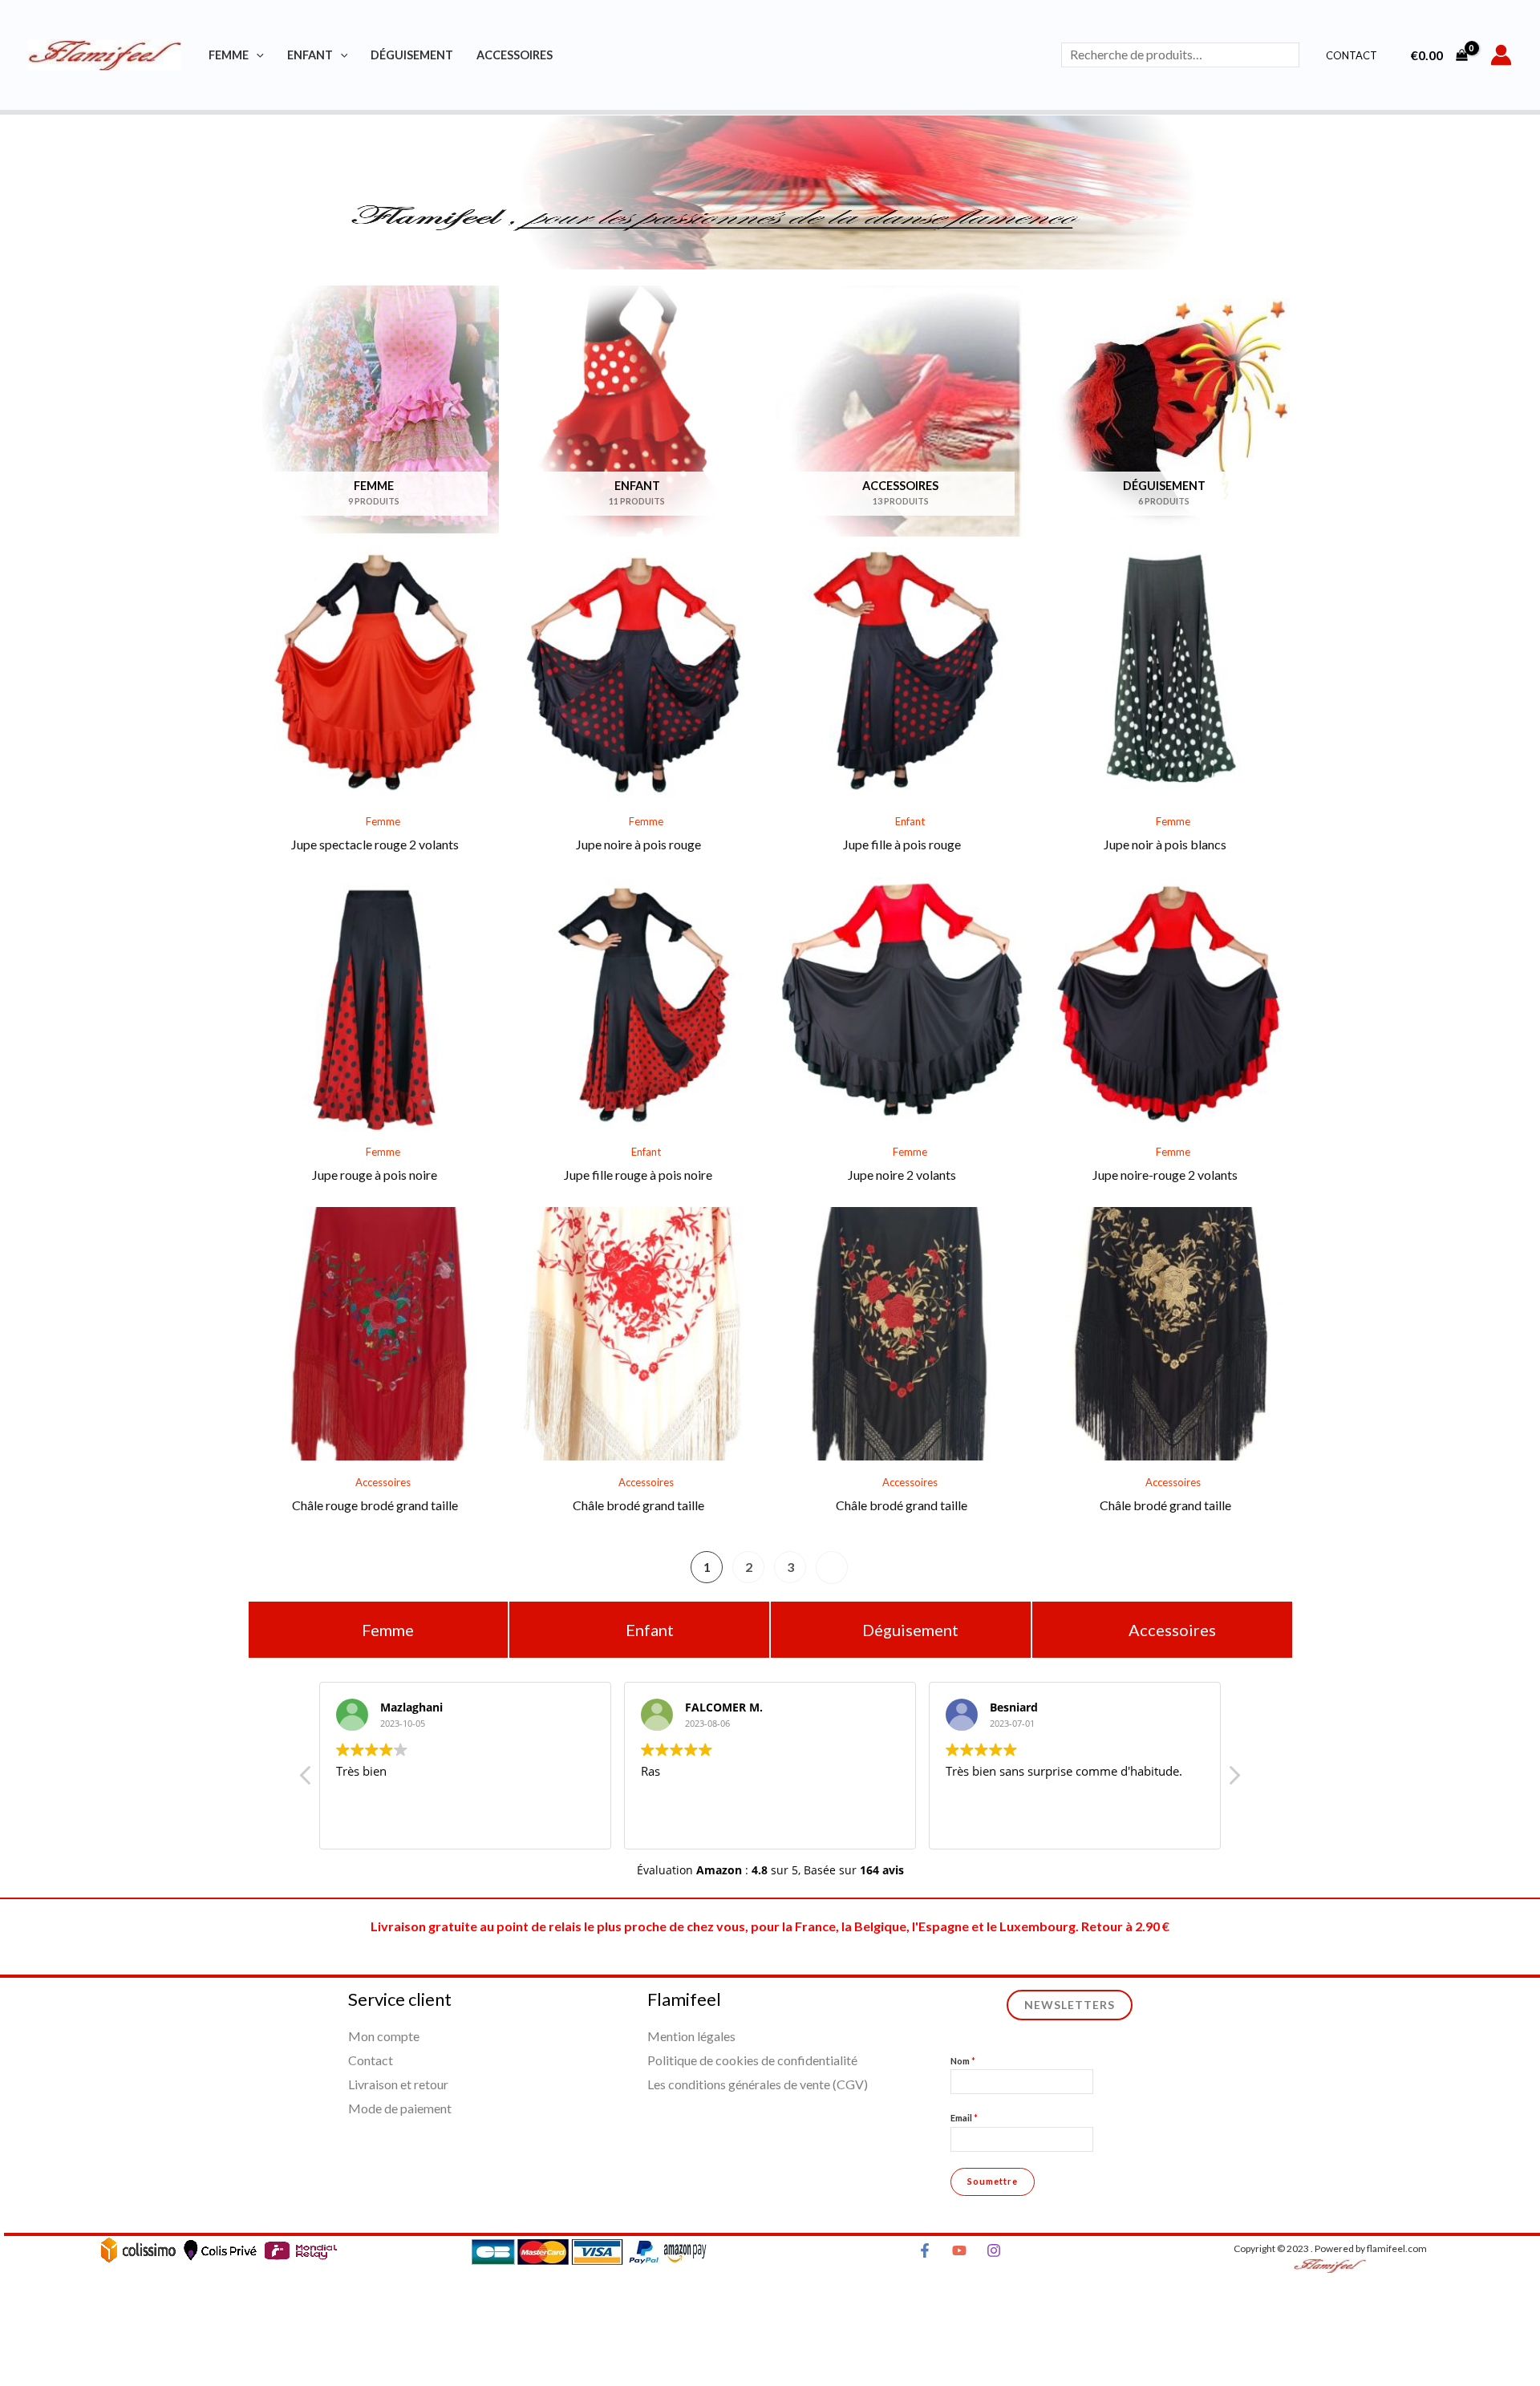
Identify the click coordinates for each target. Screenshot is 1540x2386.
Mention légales (691, 2036)
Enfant (310, 55)
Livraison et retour (398, 2084)
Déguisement (412, 55)
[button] (1234, 1780)
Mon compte (384, 2036)
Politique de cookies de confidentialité (752, 2060)
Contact (1352, 55)
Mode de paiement (400, 2108)
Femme (229, 55)
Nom (963, 2061)
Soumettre (993, 2181)
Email (964, 2118)
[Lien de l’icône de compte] (1501, 55)
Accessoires (515, 55)
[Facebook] (925, 2250)
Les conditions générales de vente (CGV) (758, 2084)
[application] (256, 55)
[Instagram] (994, 2250)
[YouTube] (959, 2250)
